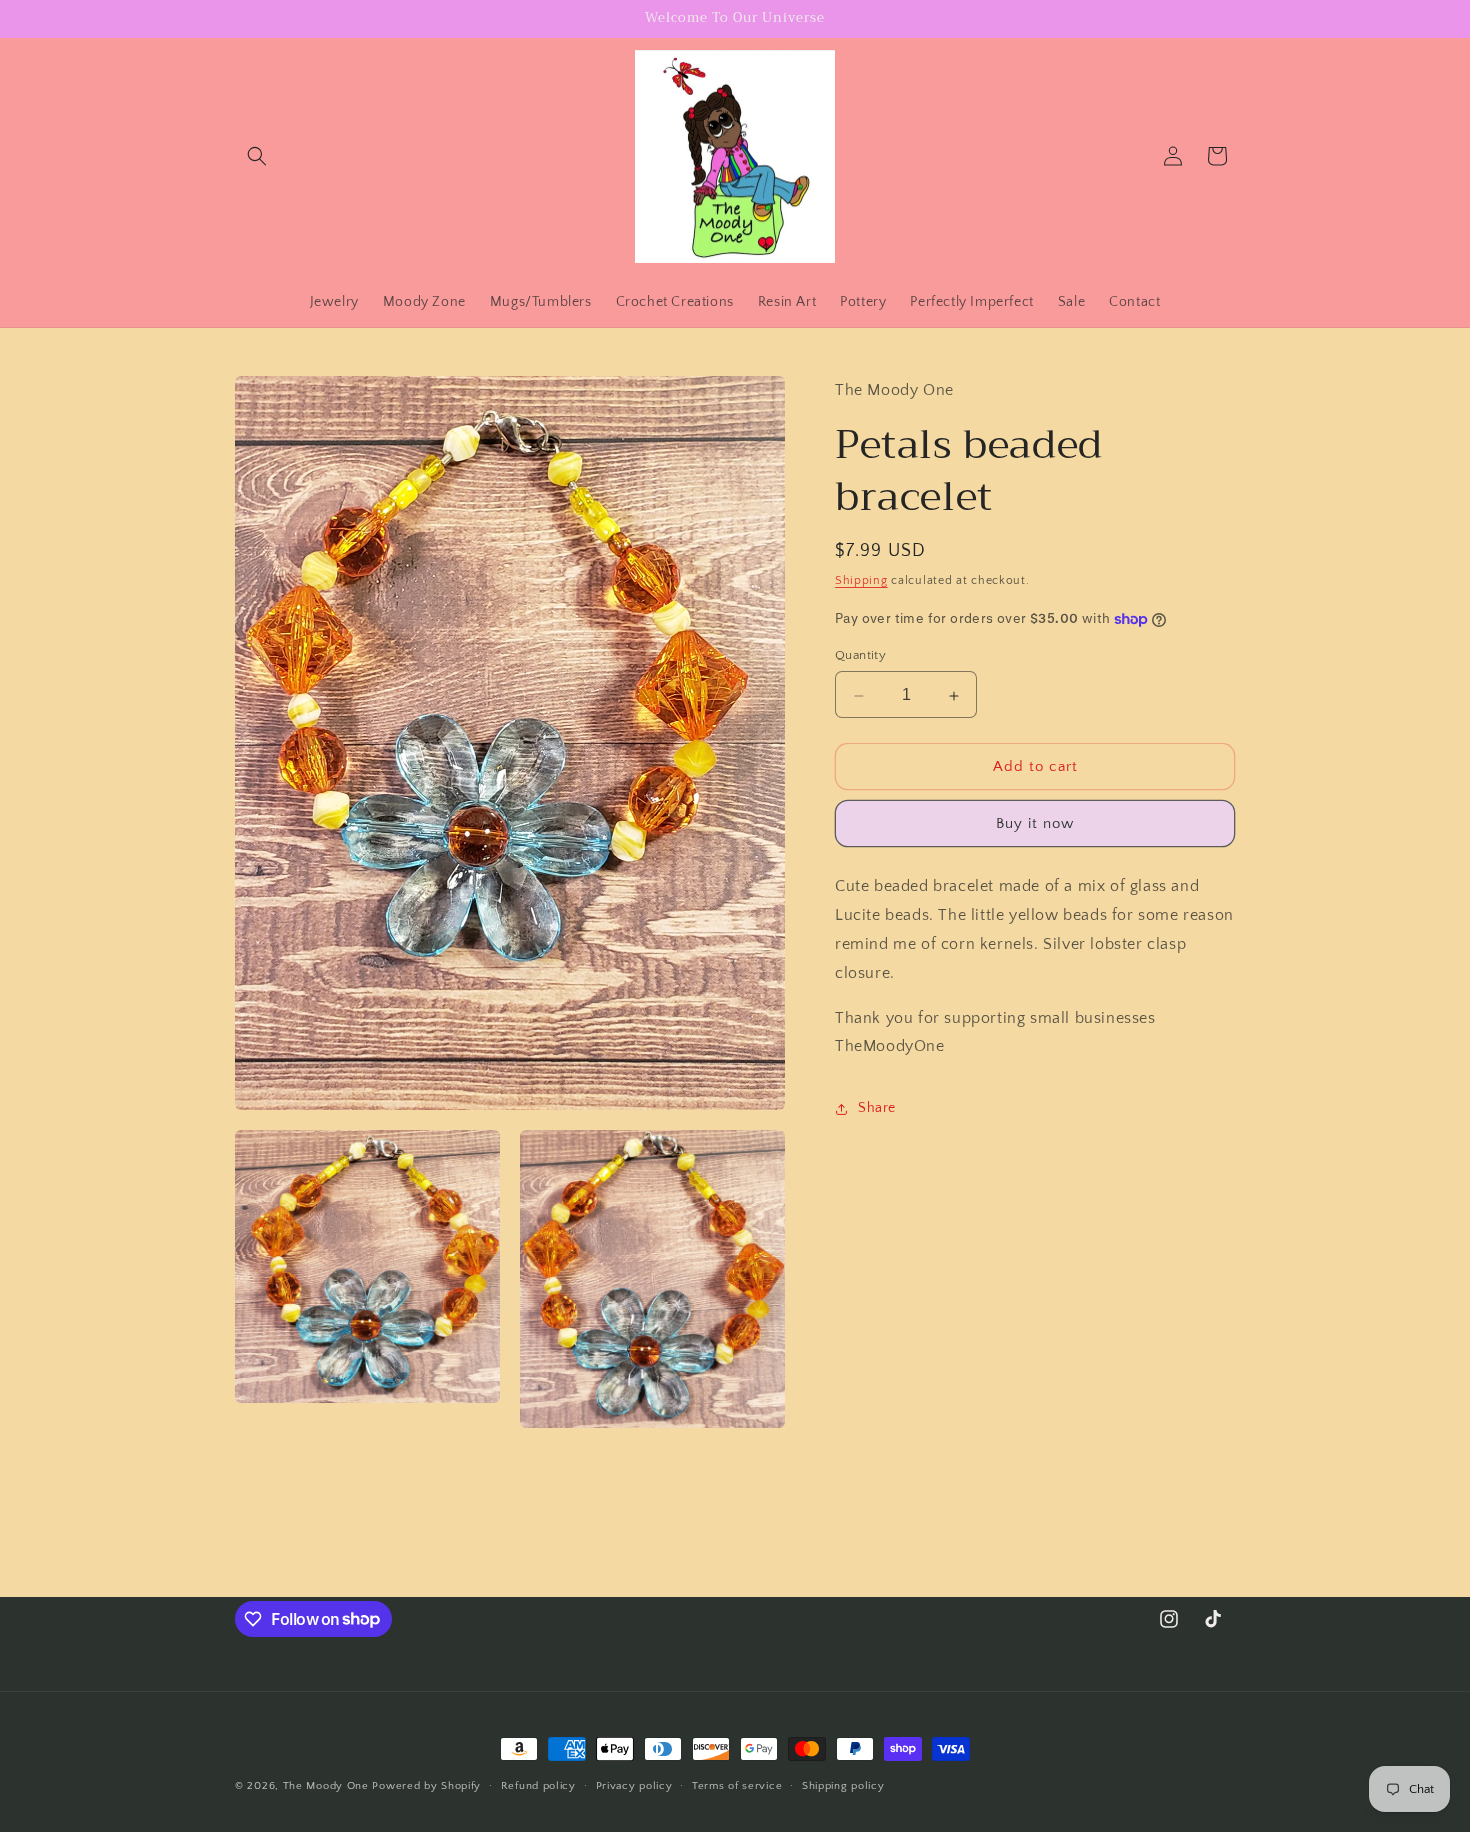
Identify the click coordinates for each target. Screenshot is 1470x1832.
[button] (257, 156)
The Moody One (326, 1786)
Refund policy (538, 1785)
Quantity (860, 656)
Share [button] (877, 1108)
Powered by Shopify (426, 1786)
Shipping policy (843, 1785)
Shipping (861, 581)
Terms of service (737, 1785)
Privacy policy (634, 1785)
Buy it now (1035, 824)
